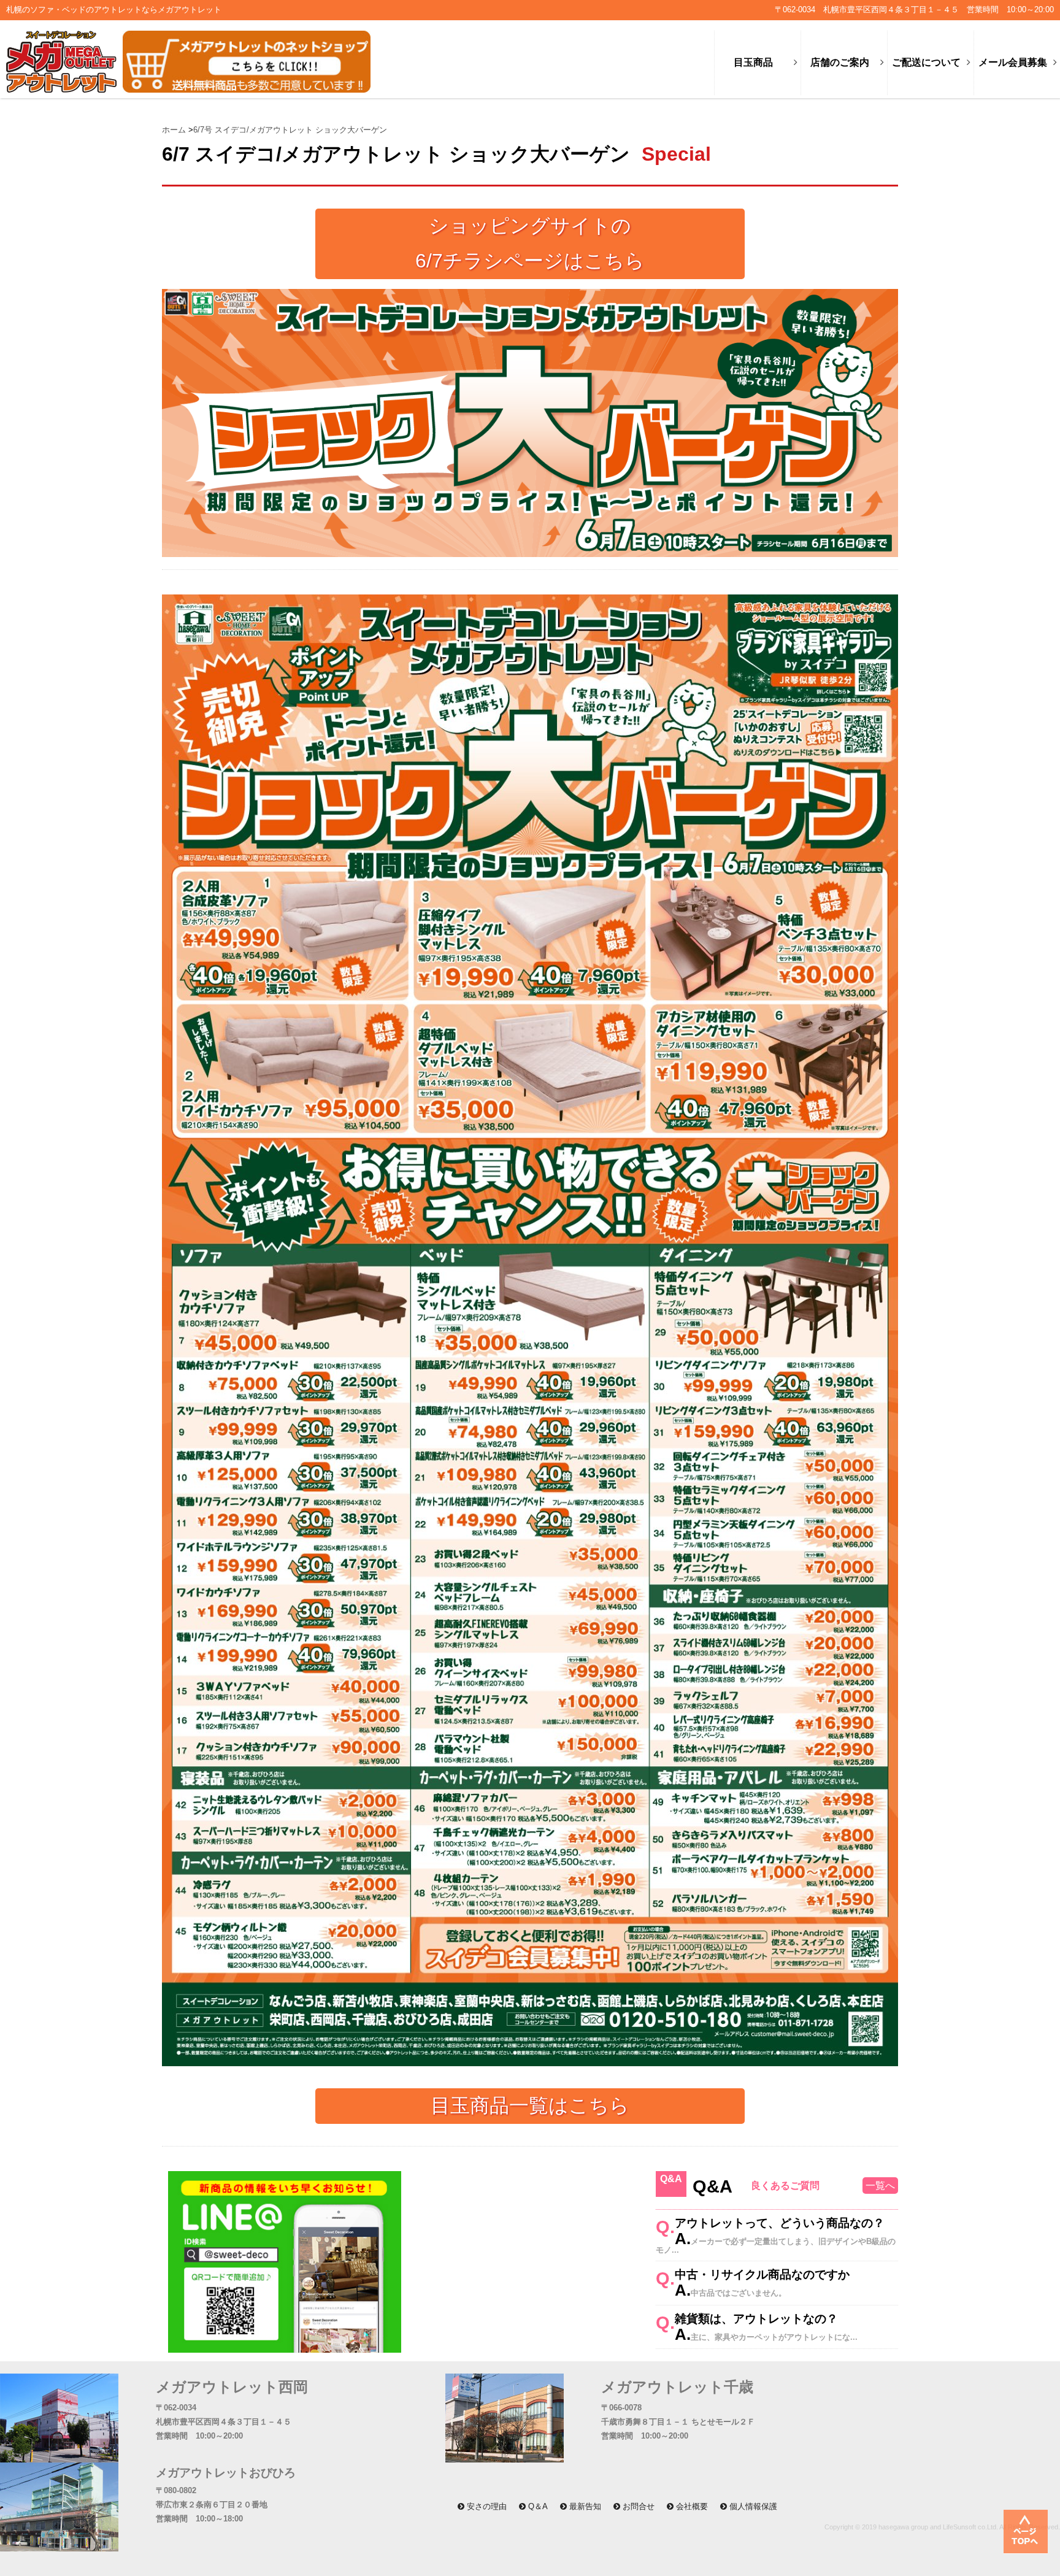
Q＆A (537, 2506)
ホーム (175, 130)
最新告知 (584, 2506)
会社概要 (691, 2506)
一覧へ (880, 2186)
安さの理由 (486, 2506)
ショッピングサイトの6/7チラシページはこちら (530, 244)
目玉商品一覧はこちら (530, 2105)
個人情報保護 (752, 2506)
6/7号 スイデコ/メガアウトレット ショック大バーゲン (290, 130)
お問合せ (637, 2506)
